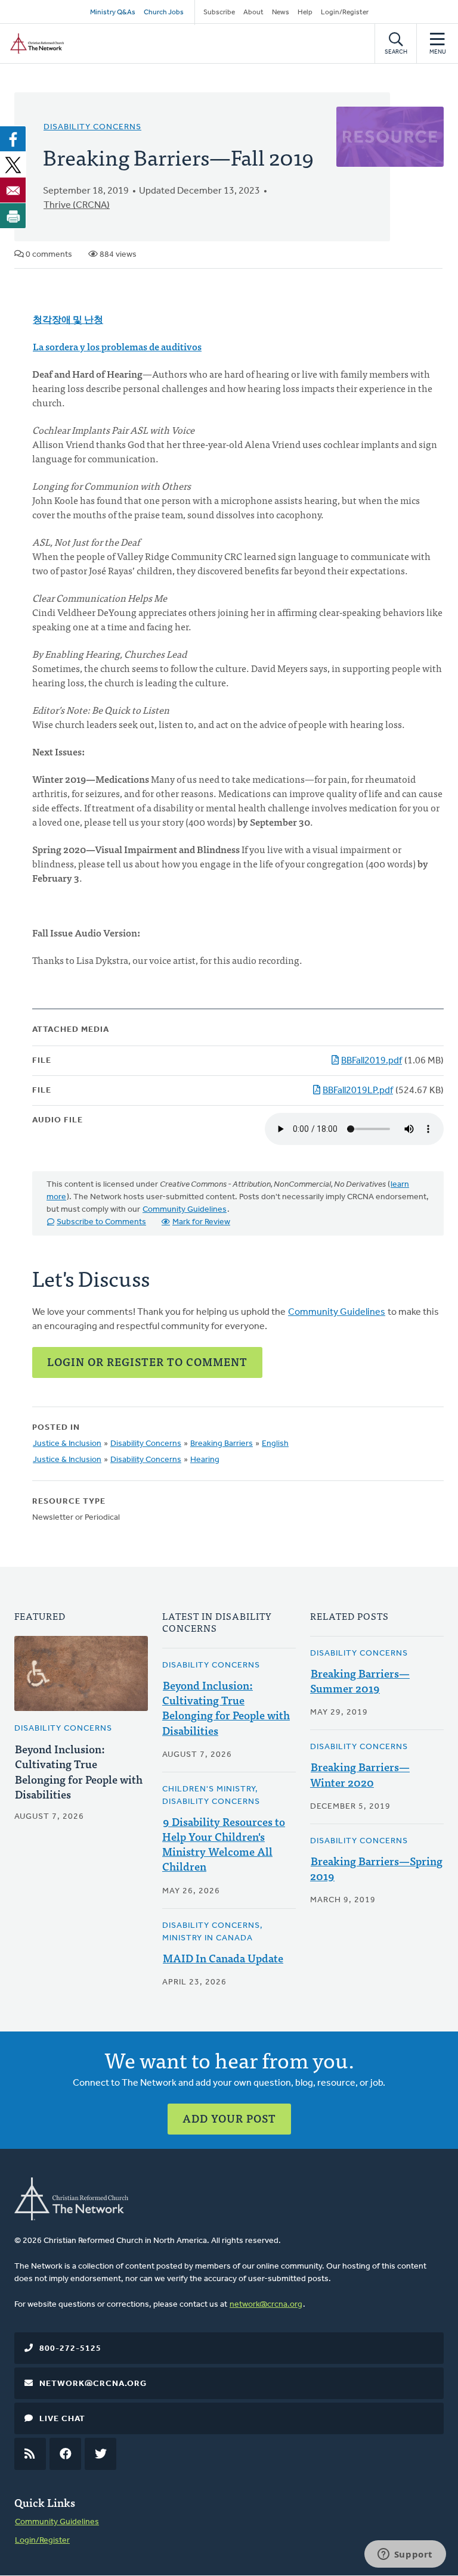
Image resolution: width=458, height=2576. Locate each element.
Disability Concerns (92, 127)
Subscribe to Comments (101, 1222)
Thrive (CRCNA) (77, 206)
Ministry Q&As (113, 13)
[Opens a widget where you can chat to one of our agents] (405, 2555)
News (281, 13)
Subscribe (219, 13)
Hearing (205, 1460)
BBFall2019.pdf (372, 1061)
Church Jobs (164, 13)
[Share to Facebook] (13, 139)
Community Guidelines (185, 1210)
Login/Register (345, 13)
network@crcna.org (266, 2305)
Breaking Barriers (222, 1444)
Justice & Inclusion (67, 1444)
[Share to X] (13, 164)
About (253, 13)
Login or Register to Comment (147, 1362)
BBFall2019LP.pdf (358, 1091)
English (275, 1444)
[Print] (13, 216)
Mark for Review (201, 1222)
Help (305, 13)
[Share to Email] (13, 190)
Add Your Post (229, 2118)
